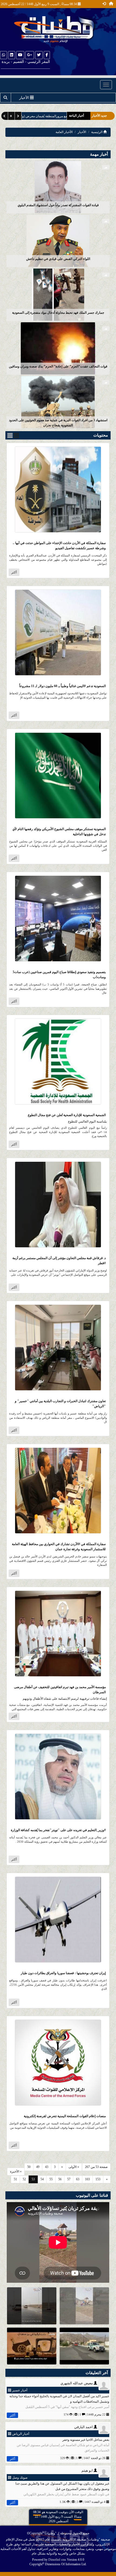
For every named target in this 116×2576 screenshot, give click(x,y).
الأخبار (82, 132)
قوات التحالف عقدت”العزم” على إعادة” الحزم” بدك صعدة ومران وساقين (58, 366)
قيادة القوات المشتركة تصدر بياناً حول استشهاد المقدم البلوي (58, 205)
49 (38, 2167)
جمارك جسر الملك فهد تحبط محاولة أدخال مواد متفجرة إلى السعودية (58, 313)
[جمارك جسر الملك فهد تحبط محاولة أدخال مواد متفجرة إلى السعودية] (58, 294)
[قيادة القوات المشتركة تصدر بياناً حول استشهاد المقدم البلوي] (58, 187)
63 (78, 2179)
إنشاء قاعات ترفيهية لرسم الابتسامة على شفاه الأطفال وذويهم (65, 1699)
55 (51, 2179)
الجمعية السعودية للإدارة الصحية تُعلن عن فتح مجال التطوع (67, 1115)
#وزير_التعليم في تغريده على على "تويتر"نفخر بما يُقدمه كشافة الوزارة (58, 1830)
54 (42, 2179)
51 (15, 2179)
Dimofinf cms (57, 2560)
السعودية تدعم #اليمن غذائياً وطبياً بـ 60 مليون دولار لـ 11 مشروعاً (62, 686)
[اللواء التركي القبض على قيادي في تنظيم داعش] (58, 240)
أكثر (14, 572)
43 (47, 2167)
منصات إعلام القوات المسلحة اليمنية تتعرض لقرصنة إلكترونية (65, 2116)
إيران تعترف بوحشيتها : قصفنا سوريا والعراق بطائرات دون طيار (63, 1973)
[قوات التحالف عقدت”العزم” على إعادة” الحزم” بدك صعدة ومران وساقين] (58, 348)
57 (69, 2179)
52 (24, 2179)
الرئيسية (97, 132)
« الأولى (74, 2167)
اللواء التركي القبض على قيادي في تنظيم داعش (58, 259)
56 (60, 2179)
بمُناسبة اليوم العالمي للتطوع (87, 1121)
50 (29, 2167)
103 (87, 2179)
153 (98, 2179)
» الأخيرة (16, 2171)
